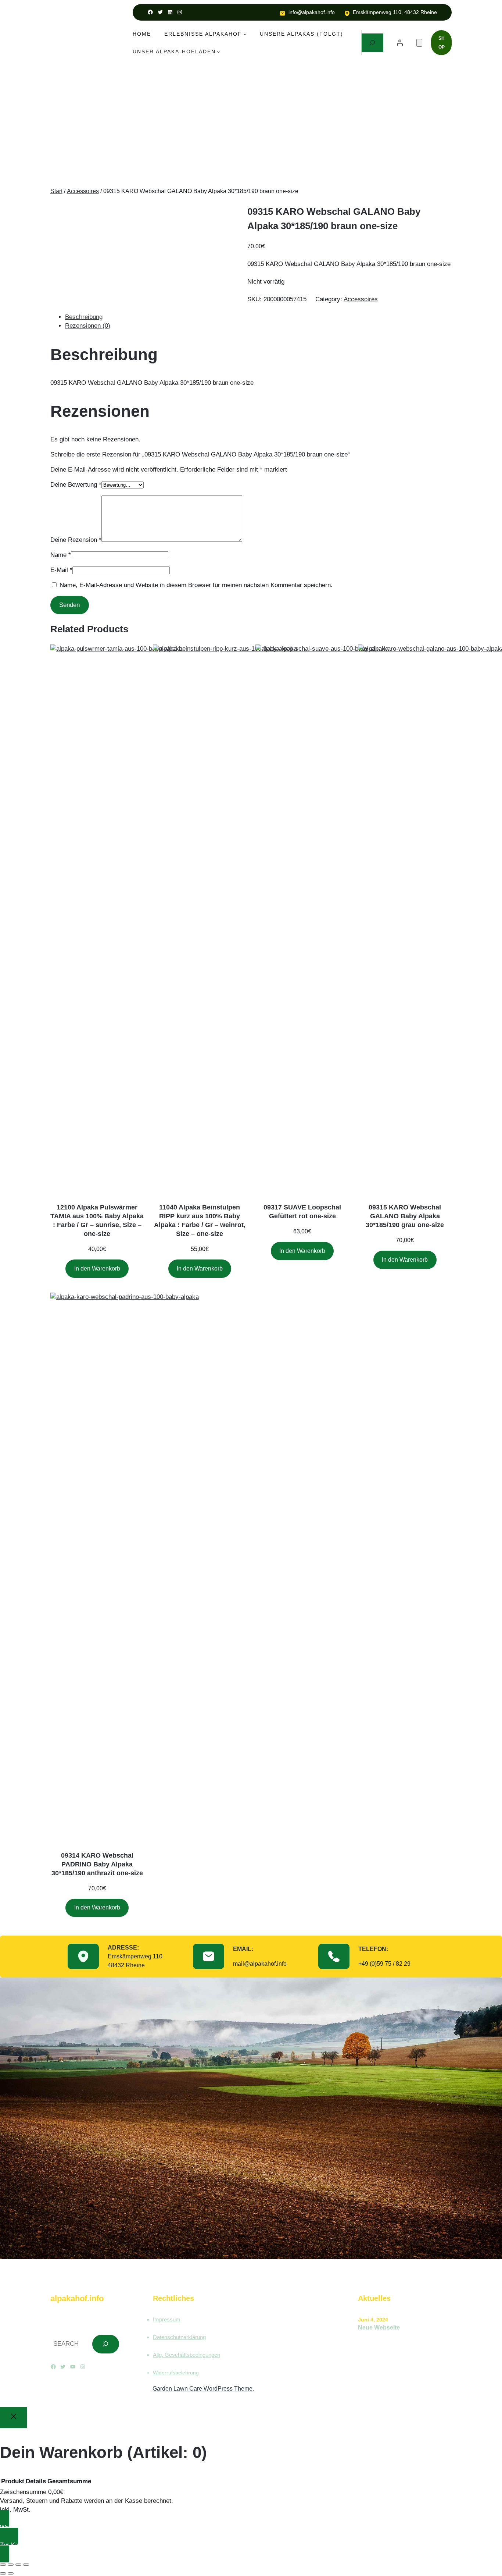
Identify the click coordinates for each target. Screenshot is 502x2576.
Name (61, 555)
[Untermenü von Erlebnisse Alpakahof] (245, 34)
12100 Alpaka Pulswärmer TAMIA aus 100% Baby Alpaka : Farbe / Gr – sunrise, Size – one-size (97, 1221)
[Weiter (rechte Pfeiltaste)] (11, 2573)
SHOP (442, 43)
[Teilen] (18, 2565)
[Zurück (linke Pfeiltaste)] (3, 2573)
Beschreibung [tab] (84, 317)
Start (56, 191)
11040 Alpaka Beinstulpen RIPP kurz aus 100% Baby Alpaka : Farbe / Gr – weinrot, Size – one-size (200, 1221)
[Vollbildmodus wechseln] (11, 2565)
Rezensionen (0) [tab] (88, 326)
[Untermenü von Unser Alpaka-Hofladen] (218, 51)
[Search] (106, 2344)
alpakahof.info (77, 2298)
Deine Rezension (76, 540)
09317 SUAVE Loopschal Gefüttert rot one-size (302, 1212)
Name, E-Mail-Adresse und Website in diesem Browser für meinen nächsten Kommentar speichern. (196, 585)
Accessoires (83, 191)
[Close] (13, 2417)
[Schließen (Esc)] (26, 2565)
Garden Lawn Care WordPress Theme (202, 2389)
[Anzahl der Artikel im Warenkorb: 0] (419, 43)
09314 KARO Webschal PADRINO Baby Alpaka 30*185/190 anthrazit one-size (97, 1864)
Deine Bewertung (76, 485)
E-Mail (61, 570)
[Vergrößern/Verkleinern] (3, 2565)
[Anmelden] (400, 43)
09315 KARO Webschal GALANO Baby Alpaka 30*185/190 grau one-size (405, 1216)
